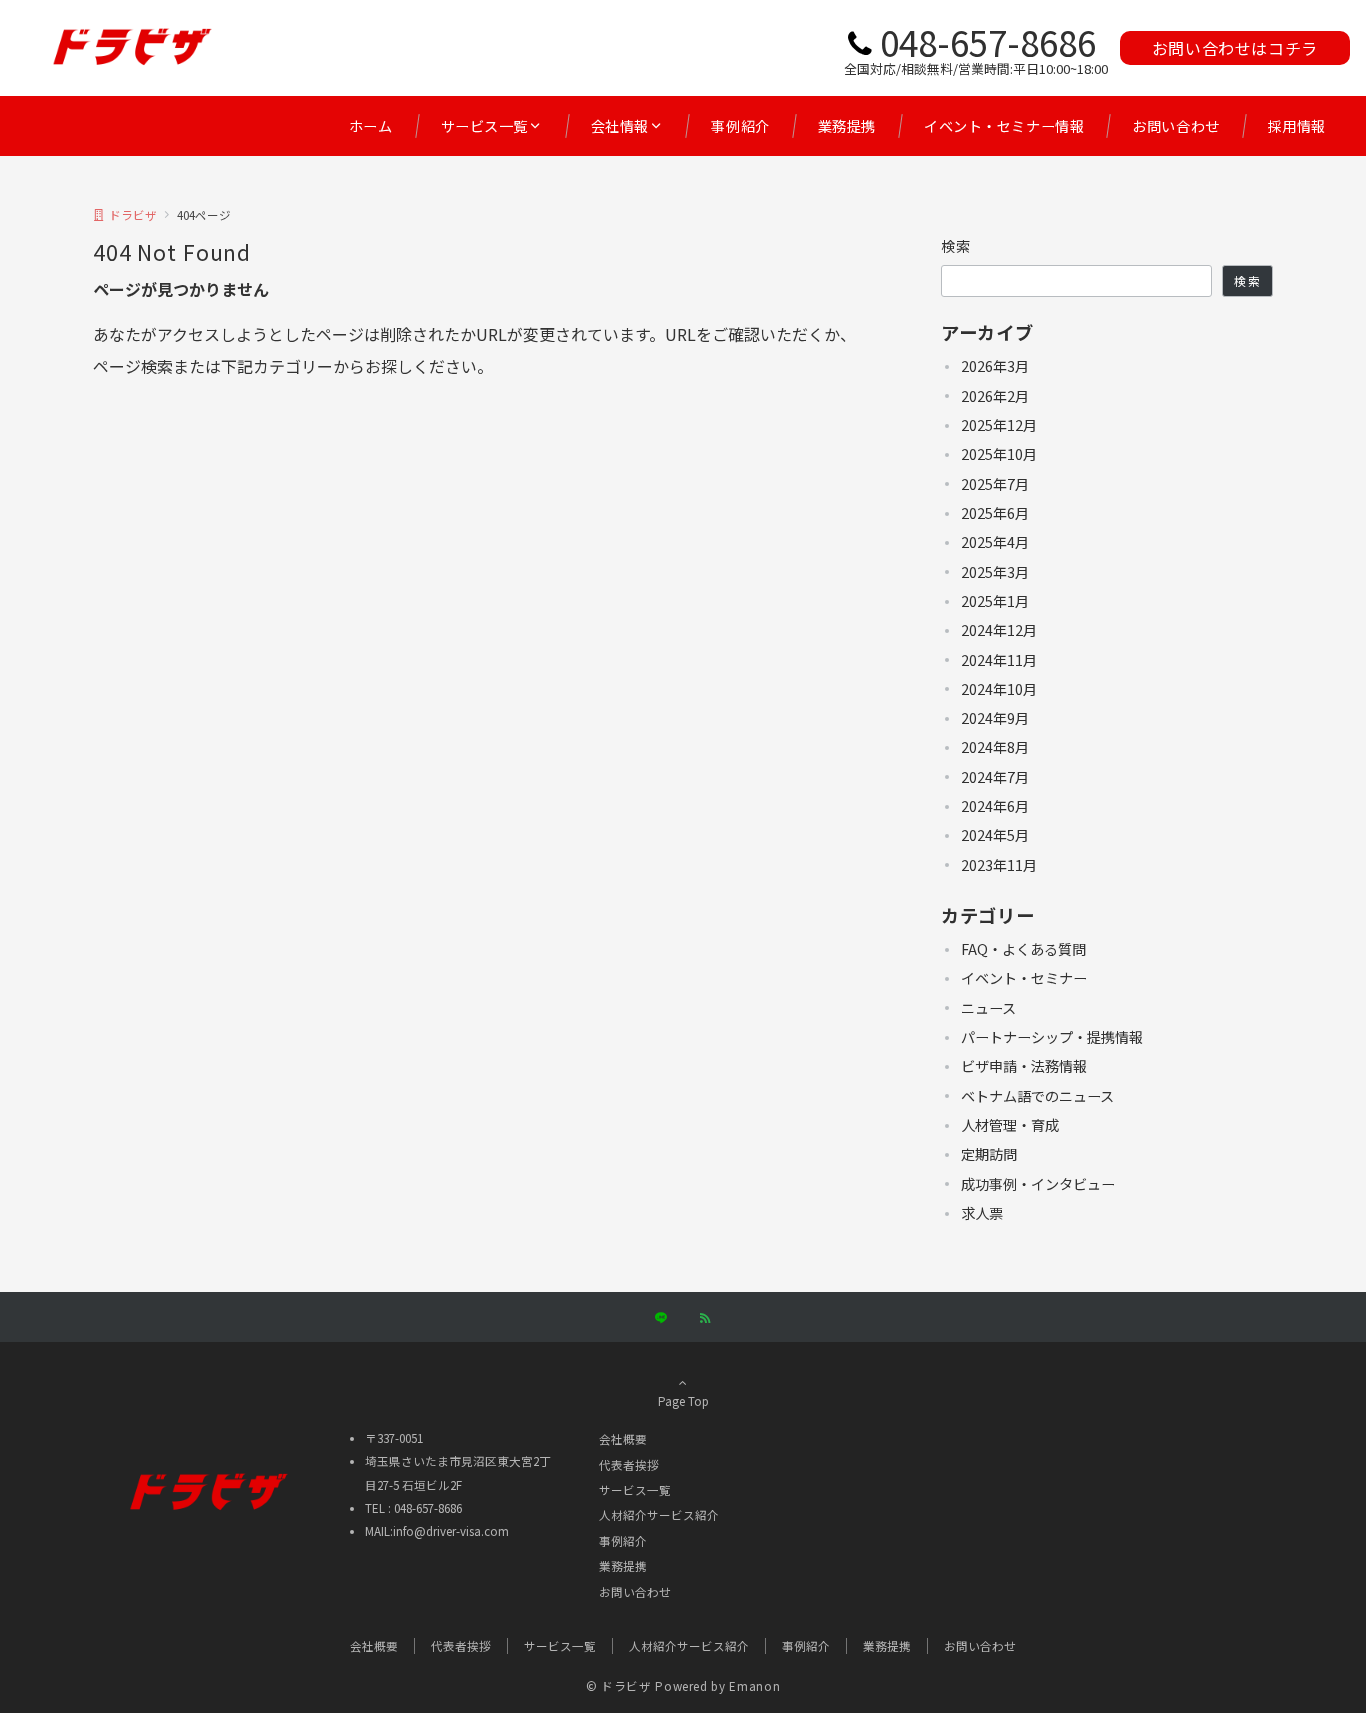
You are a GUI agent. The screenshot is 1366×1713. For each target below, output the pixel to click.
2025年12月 (999, 425)
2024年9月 (995, 718)
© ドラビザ (619, 1686)
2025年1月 (995, 601)
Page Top (683, 1401)
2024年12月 (999, 630)
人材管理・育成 (1010, 1125)
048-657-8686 (988, 41)
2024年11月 (999, 660)
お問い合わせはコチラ (1235, 48)
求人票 (982, 1213)
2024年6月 (995, 806)
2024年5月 (995, 835)
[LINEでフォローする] (661, 1318)
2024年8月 (995, 747)
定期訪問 (989, 1154)
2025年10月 (999, 454)
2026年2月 (995, 396)
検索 (956, 246)
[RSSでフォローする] (705, 1318)
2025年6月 (995, 513)
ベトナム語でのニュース (1037, 1096)
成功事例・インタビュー (1038, 1184)
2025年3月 (995, 572)
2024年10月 (999, 689)
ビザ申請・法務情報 (1024, 1066)
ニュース (988, 1008)
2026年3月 (995, 366)
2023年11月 (999, 865)
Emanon (754, 1686)
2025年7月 (995, 484)
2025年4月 (995, 542)
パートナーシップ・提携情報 (1052, 1037)
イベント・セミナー (1024, 978)
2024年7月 (995, 777)
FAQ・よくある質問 (1023, 949)
